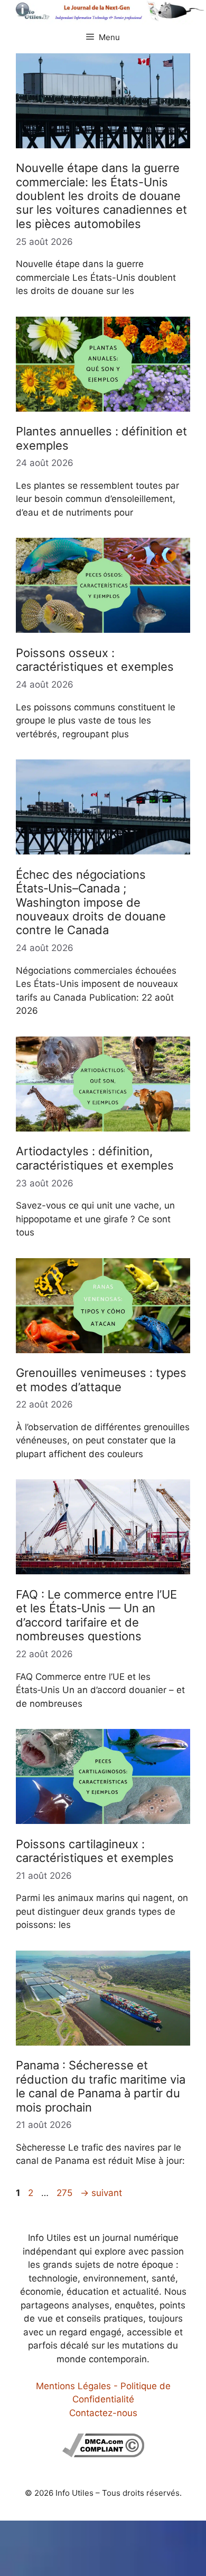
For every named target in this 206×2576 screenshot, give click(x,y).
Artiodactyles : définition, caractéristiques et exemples (95, 1158)
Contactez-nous (103, 2413)
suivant (101, 2193)
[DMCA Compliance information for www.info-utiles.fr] (103, 2454)
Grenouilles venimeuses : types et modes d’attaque (101, 1380)
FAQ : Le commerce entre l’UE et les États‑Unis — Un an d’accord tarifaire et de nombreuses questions (96, 1615)
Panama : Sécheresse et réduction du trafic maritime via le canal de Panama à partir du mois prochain (101, 2086)
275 (65, 2193)
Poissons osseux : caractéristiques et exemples (95, 660)
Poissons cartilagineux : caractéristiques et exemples (95, 1851)
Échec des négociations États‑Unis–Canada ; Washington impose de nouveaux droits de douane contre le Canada (91, 902)
